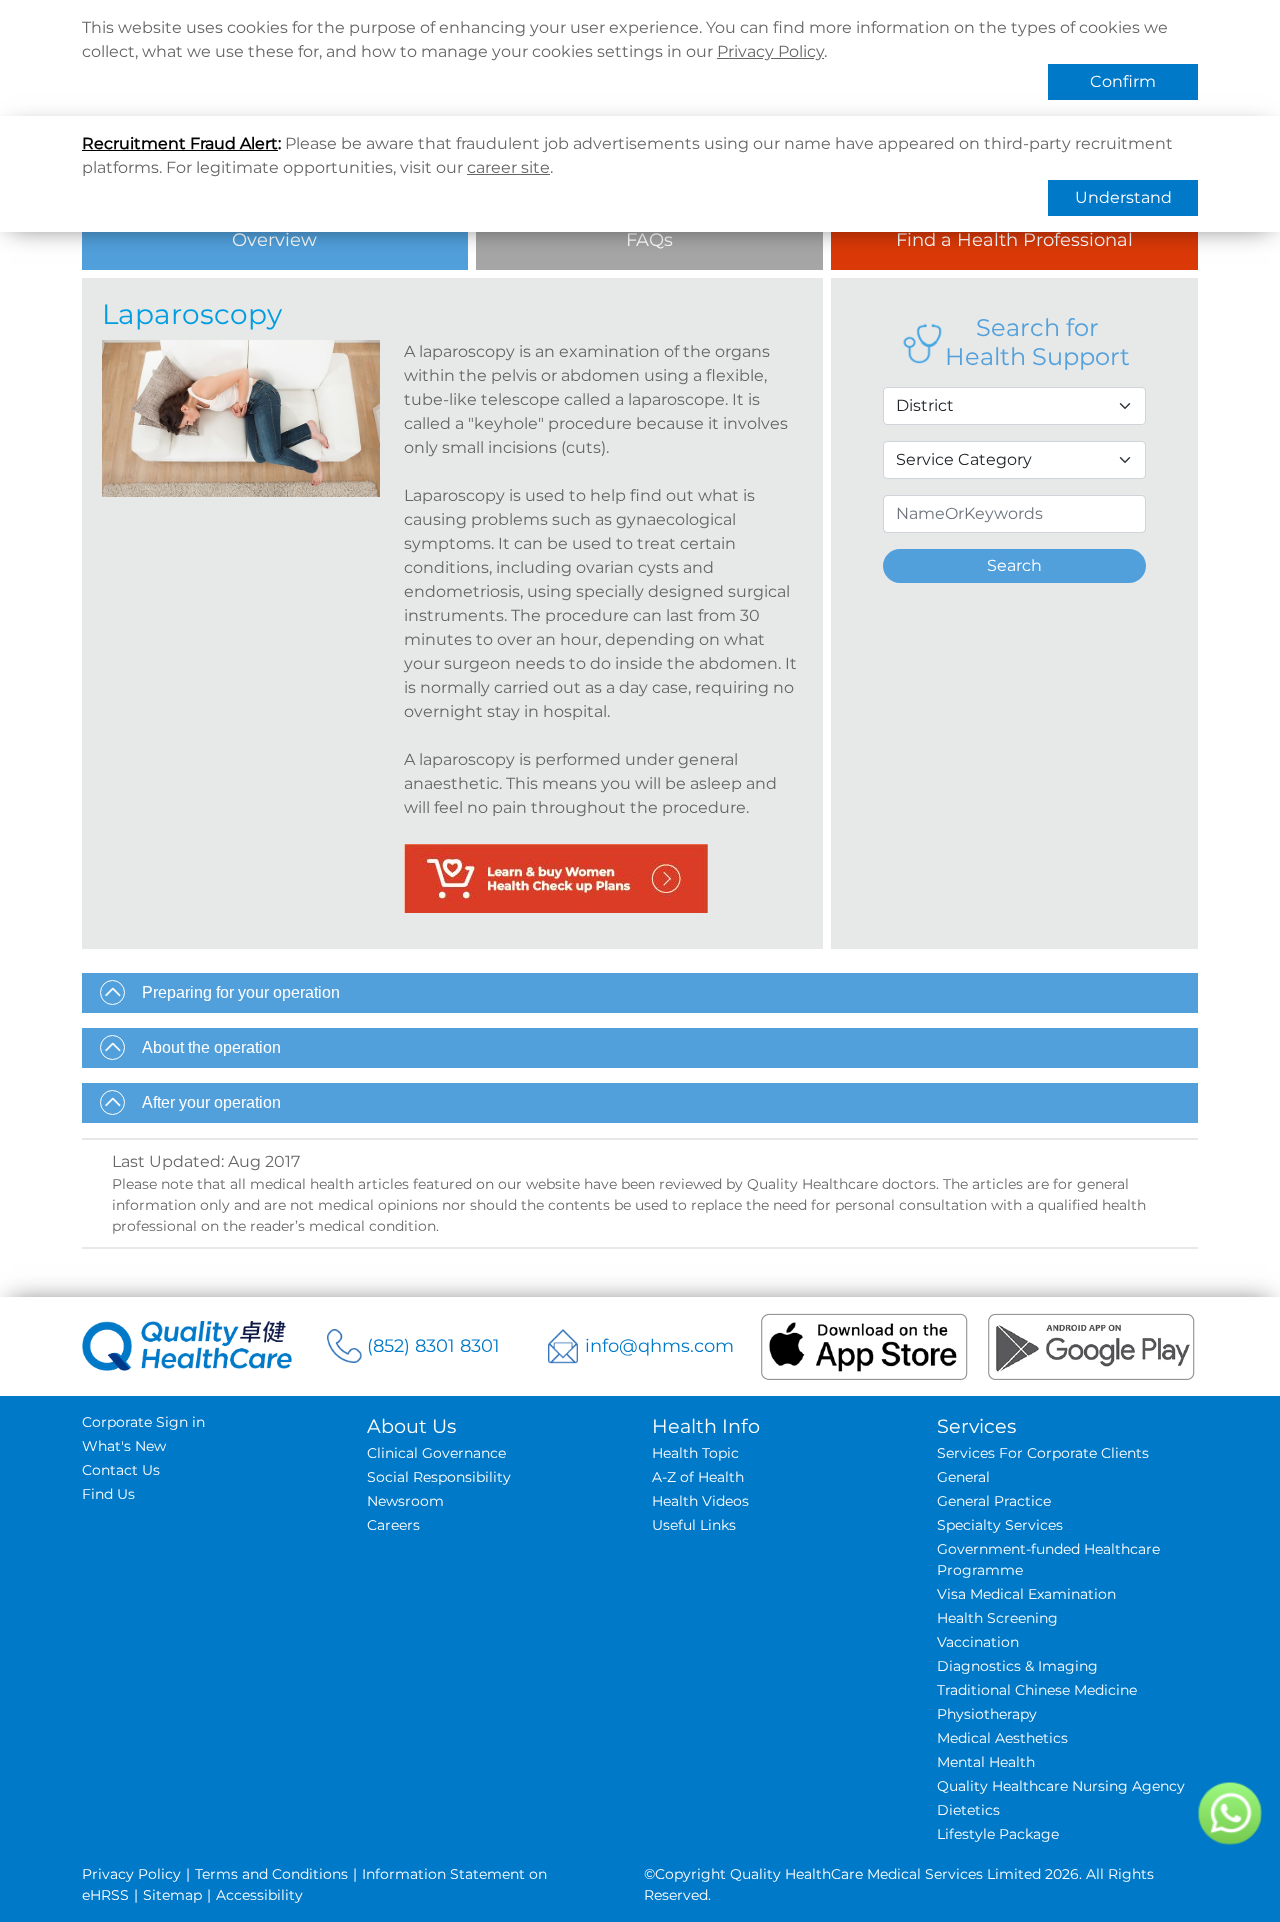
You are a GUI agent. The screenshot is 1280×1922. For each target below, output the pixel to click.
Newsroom (405, 1501)
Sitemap (172, 1895)
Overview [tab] (274, 240)
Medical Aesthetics (1002, 1738)
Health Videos (700, 1501)
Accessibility (259, 1895)
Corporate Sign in (143, 1422)
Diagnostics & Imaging (1017, 1666)
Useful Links (694, 1525)
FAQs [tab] (649, 240)
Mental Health (986, 1762)
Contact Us (121, 1470)
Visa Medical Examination (1026, 1594)
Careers (393, 1525)
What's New (124, 1446)
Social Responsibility (439, 1477)
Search (1014, 565)
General (963, 1477)
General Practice (994, 1501)
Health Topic (695, 1453)
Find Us (108, 1494)
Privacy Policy (770, 51)
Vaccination (978, 1642)
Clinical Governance (436, 1453)
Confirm (1123, 81)
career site (508, 167)
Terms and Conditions (271, 1874)
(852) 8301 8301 (433, 1346)
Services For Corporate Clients (1043, 1453)
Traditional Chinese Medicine (1037, 1690)
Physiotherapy (987, 1714)
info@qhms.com (659, 1346)
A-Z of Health (698, 1477)
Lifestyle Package (998, 1834)
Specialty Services (1000, 1525)
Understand (1123, 197)
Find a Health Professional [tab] (1014, 240)
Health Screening (997, 1618)
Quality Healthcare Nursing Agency (1061, 1786)
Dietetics (968, 1810)
